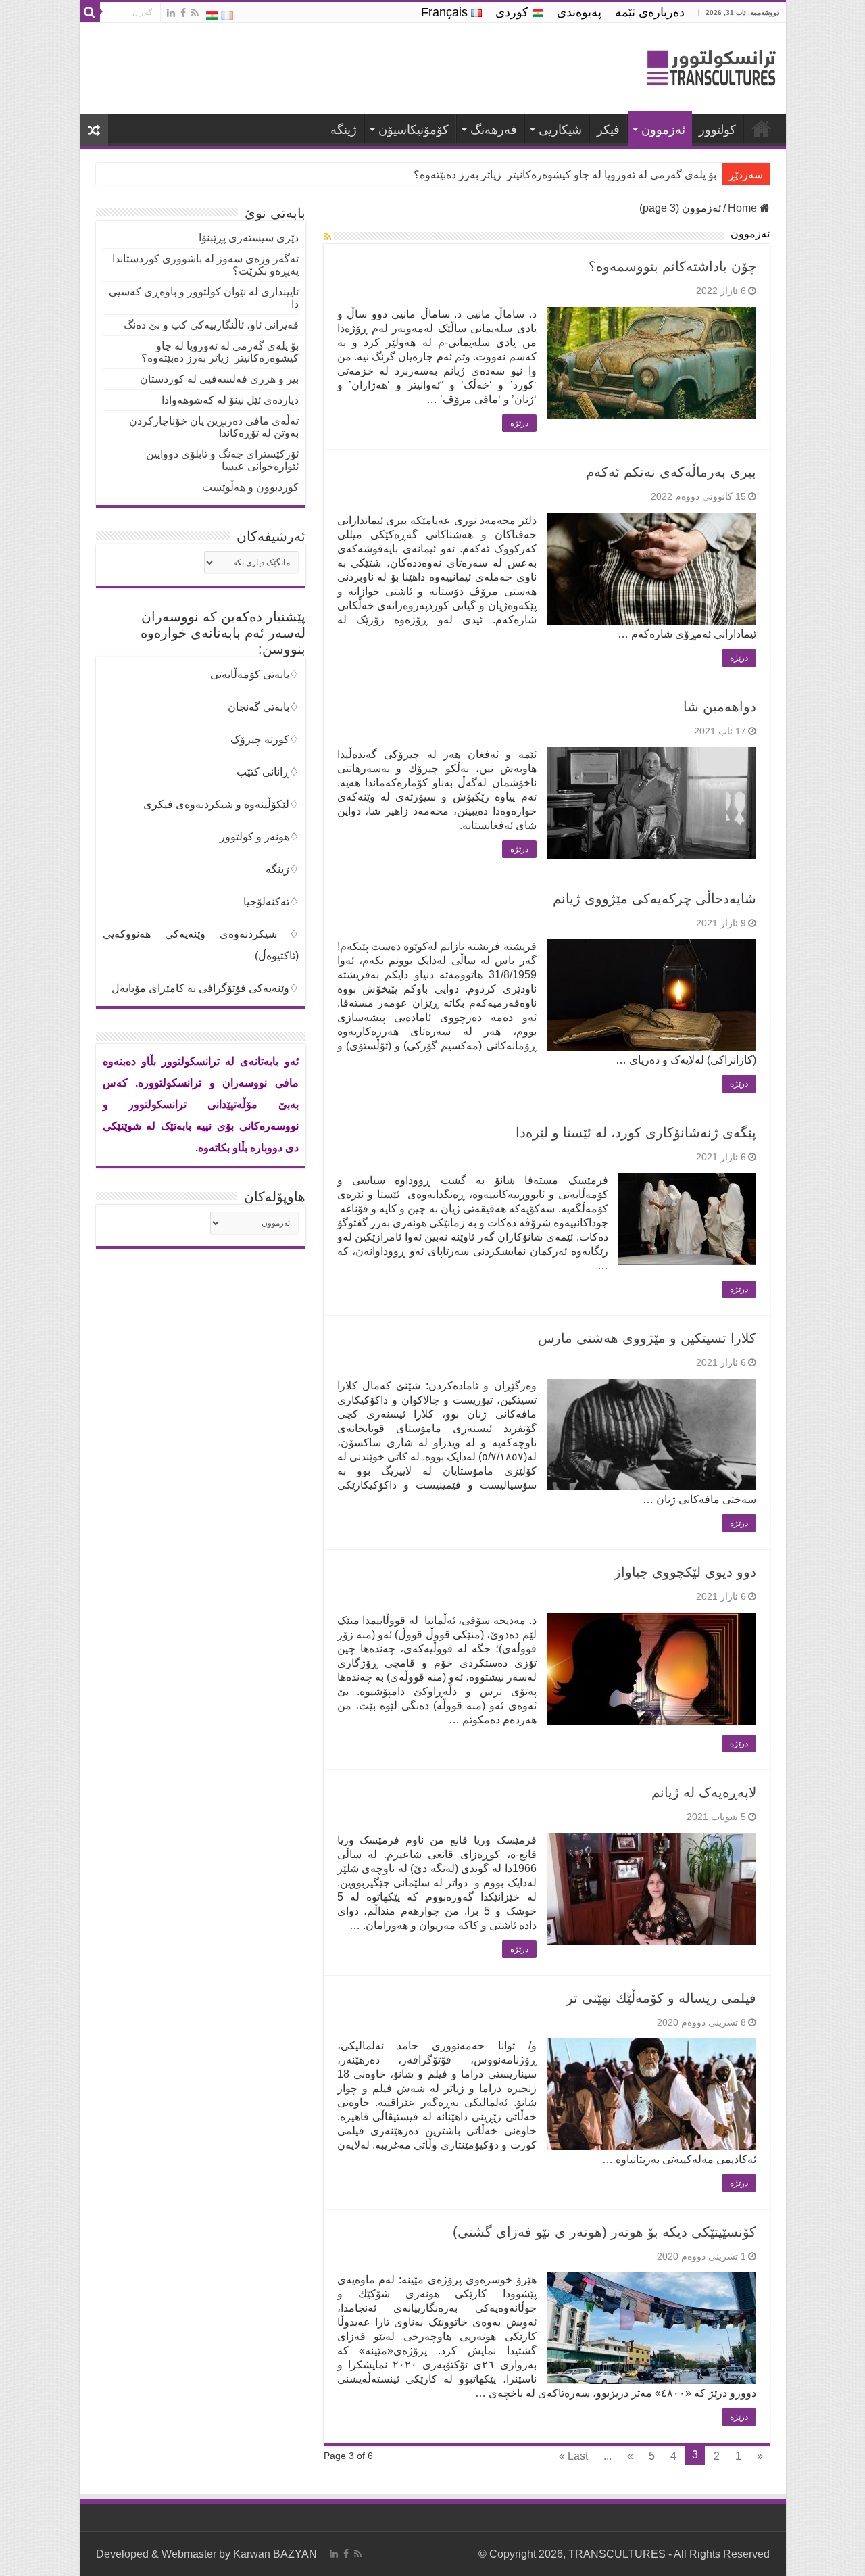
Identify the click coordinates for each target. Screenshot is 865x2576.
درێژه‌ (519, 423)
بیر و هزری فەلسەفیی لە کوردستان (219, 379)
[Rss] (195, 13)
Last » (573, 2456)
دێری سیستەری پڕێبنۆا (249, 238)
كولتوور (717, 130)
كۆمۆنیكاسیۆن (414, 130)
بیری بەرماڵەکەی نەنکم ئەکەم (671, 472)
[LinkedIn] (171, 13)
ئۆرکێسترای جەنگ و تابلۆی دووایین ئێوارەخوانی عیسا (222, 460)
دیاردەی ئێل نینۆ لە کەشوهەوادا (230, 400)
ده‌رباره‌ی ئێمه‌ (650, 12)
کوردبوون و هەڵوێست (250, 487)
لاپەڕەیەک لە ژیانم (704, 1792)
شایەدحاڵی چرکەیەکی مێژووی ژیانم (654, 899)
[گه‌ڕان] (90, 12)
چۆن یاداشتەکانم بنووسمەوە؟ (672, 266)
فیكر (608, 130)
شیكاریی (560, 130)
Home (744, 208)
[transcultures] (712, 70)
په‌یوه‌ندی (579, 12)
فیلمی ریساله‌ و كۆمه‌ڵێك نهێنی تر (661, 1998)
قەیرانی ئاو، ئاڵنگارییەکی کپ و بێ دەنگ (211, 325)
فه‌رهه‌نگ (494, 130)
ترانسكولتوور (762, 128)
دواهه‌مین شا (720, 707)
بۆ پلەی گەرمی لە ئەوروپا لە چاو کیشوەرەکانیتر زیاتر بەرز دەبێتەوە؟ (220, 352)
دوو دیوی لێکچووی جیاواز (685, 1572)
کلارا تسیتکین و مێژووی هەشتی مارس (647, 1338)
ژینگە (344, 130)
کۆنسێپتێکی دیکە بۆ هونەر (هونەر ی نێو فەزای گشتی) (604, 2232)
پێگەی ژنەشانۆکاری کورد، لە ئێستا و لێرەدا (636, 1132)
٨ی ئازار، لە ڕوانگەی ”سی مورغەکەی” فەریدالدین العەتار (589, 175)
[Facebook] (183, 13)
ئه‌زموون (663, 130)
